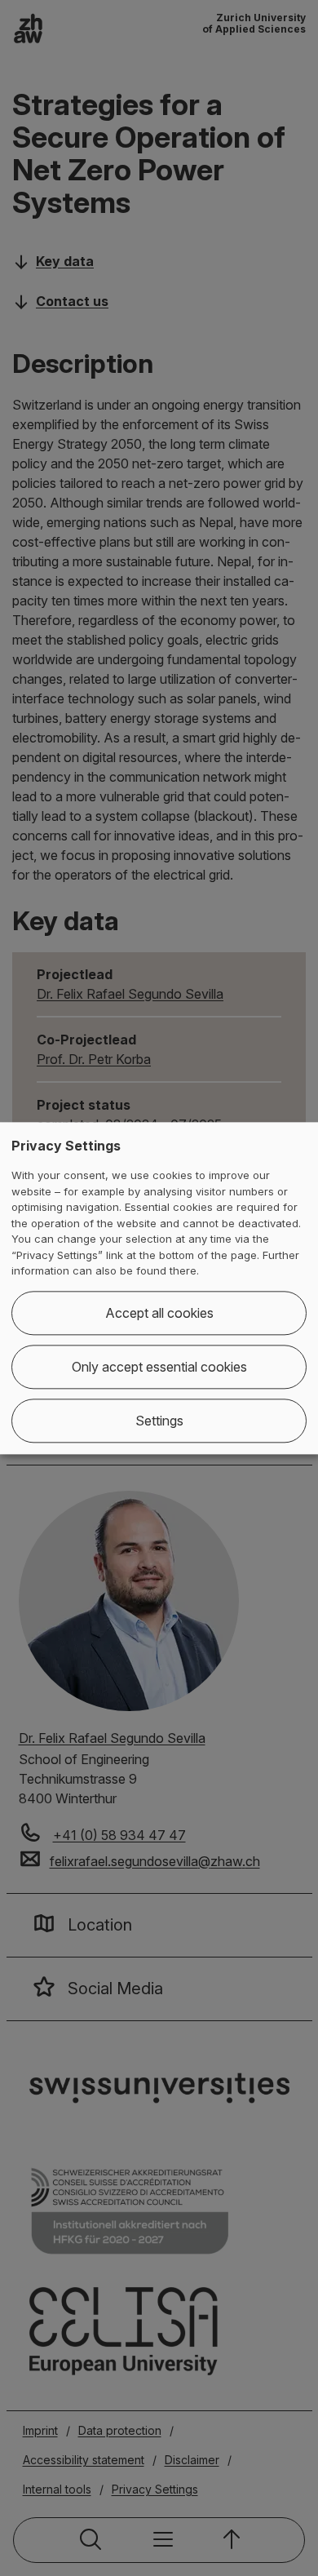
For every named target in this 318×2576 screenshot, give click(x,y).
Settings (159, 1421)
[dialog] (159, 1288)
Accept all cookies (159, 1313)
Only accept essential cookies (159, 1367)
